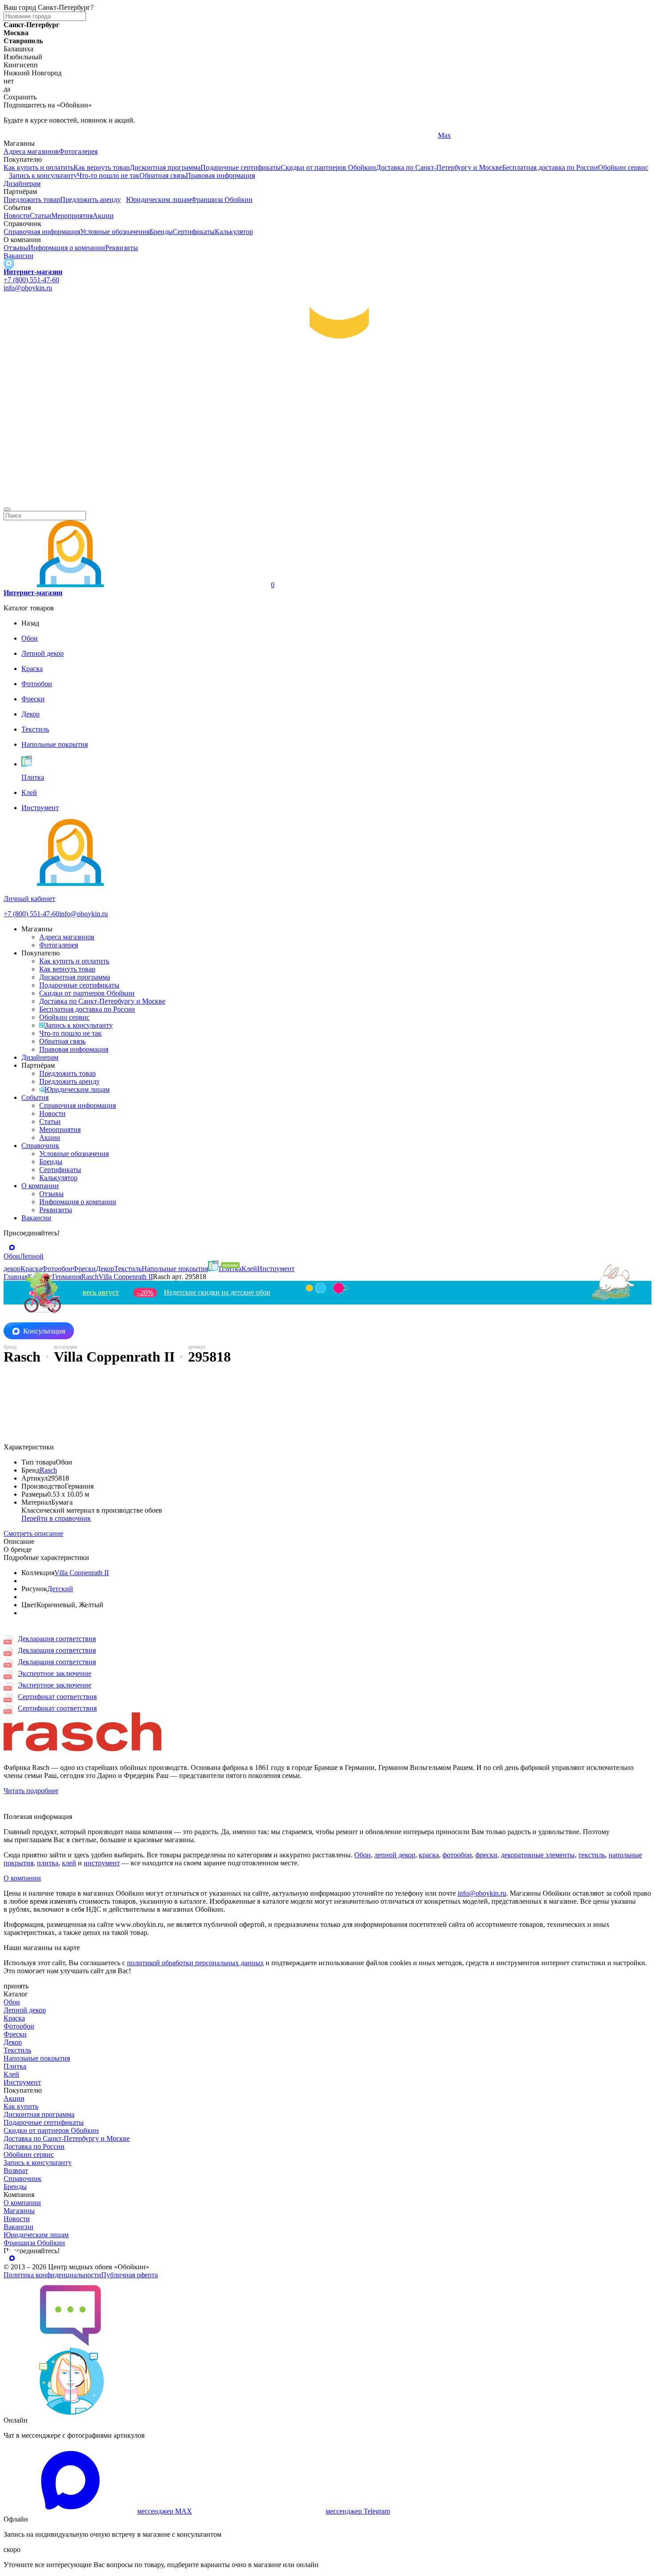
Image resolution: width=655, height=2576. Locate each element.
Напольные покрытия (37, 2058)
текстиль (592, 1855)
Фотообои (19, 2026)
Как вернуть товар (102, 167)
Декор (13, 2042)
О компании (40, 1186)
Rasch (48, 1470)
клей (69, 1863)
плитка (48, 1863)
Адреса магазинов (31, 151)
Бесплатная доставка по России (550, 167)
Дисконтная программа (165, 167)
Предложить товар (32, 200)
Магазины (19, 2211)
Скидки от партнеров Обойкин (328, 167)
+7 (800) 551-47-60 (31, 280)
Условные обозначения (115, 232)
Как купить (21, 2106)
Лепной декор (25, 2010)
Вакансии (18, 256)
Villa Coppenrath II (82, 1573)
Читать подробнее (31, 1791)
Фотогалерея (78, 151)
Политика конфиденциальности (52, 2275)
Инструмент (22, 2082)
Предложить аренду (90, 200)
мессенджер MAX (165, 2511)
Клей (11, 2074)
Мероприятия (72, 216)
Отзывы (16, 248)
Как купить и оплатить (39, 167)
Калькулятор (234, 232)
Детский (60, 1589)
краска (429, 1855)
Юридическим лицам (159, 200)
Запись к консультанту (43, 175)
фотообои (457, 1855)
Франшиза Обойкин (222, 200)
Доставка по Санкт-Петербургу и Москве (439, 167)
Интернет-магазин (33, 272)
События (35, 1097)
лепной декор (395, 1855)
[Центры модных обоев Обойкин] (327, 499)
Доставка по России (34, 2146)
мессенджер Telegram (358, 2511)
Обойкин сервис (623, 167)
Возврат (16, 2171)
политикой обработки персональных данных (195, 1963)
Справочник (40, 1146)
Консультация (44, 1331)
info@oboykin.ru (28, 288)
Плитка (15, 2066)
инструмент (102, 1863)
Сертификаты (194, 232)
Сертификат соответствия (57, 1697)
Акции (103, 216)
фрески (486, 1855)
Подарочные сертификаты (241, 167)
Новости (17, 216)
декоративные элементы (538, 1855)
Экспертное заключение (55, 1673)
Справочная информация (42, 232)
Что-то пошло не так (108, 175)
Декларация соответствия (57, 1639)
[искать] (7, 509)
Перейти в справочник (56, 1518)
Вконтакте (236, 135)
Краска (14, 2018)
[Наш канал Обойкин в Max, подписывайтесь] (9, 264)
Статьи (41, 216)
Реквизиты (122, 248)
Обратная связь (163, 175)
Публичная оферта (129, 2275)
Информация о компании (67, 248)
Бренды (161, 232)
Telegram (17, 135)
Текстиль (17, 2050)
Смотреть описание (33, 1533)
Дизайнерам (22, 183)
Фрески (15, 2034)
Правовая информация (220, 175)
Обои (362, 1855)
